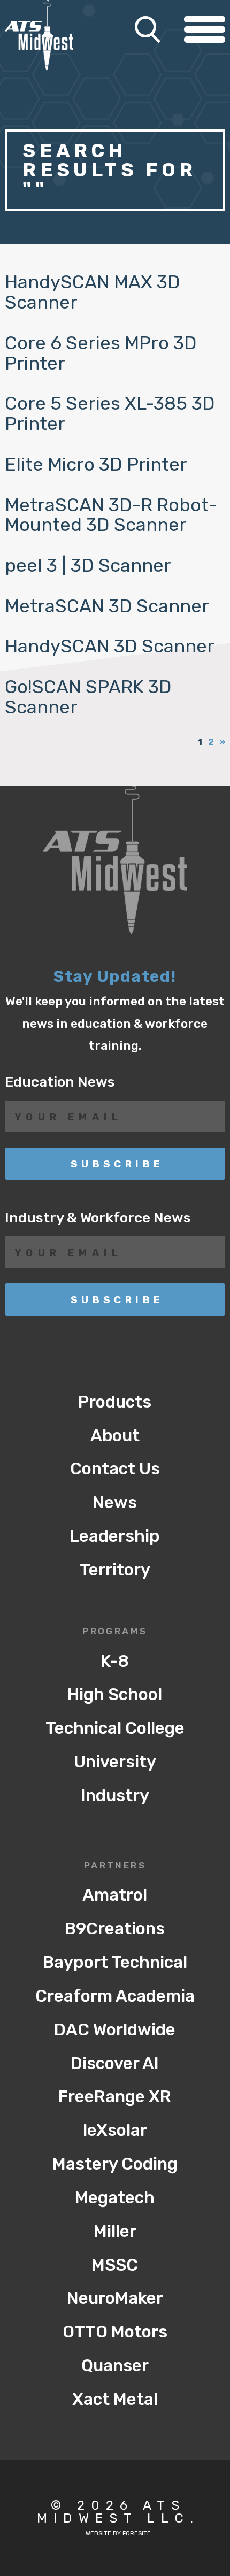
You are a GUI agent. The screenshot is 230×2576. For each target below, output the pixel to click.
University (115, 1762)
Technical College (115, 1728)
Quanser (115, 2366)
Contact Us (115, 1469)
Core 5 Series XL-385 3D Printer (110, 414)
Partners (115, 1866)
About (115, 1436)
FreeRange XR (115, 2097)
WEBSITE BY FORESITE (118, 2533)
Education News (60, 1082)
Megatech (115, 2198)
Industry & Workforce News (98, 1218)
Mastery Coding (115, 2164)
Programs (115, 1632)
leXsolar (115, 2130)
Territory (115, 1570)
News (115, 1502)
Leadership (115, 1536)
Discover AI (115, 2063)
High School (115, 1694)
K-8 (115, 1661)
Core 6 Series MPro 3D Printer (101, 353)
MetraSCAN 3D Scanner (107, 606)
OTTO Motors (115, 2332)
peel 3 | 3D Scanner (88, 566)
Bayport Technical (115, 1962)
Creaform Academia (115, 1996)
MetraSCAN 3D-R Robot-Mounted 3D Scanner (111, 515)
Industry (115, 1795)
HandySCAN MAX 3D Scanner (93, 292)
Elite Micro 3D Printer (96, 464)
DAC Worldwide (115, 2030)
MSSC (115, 2265)
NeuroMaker (115, 2298)
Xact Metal (115, 2399)
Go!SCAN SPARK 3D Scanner (88, 697)
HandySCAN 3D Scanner (110, 646)
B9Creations (115, 1929)
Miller (115, 2231)
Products (115, 1402)
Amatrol (115, 1895)
